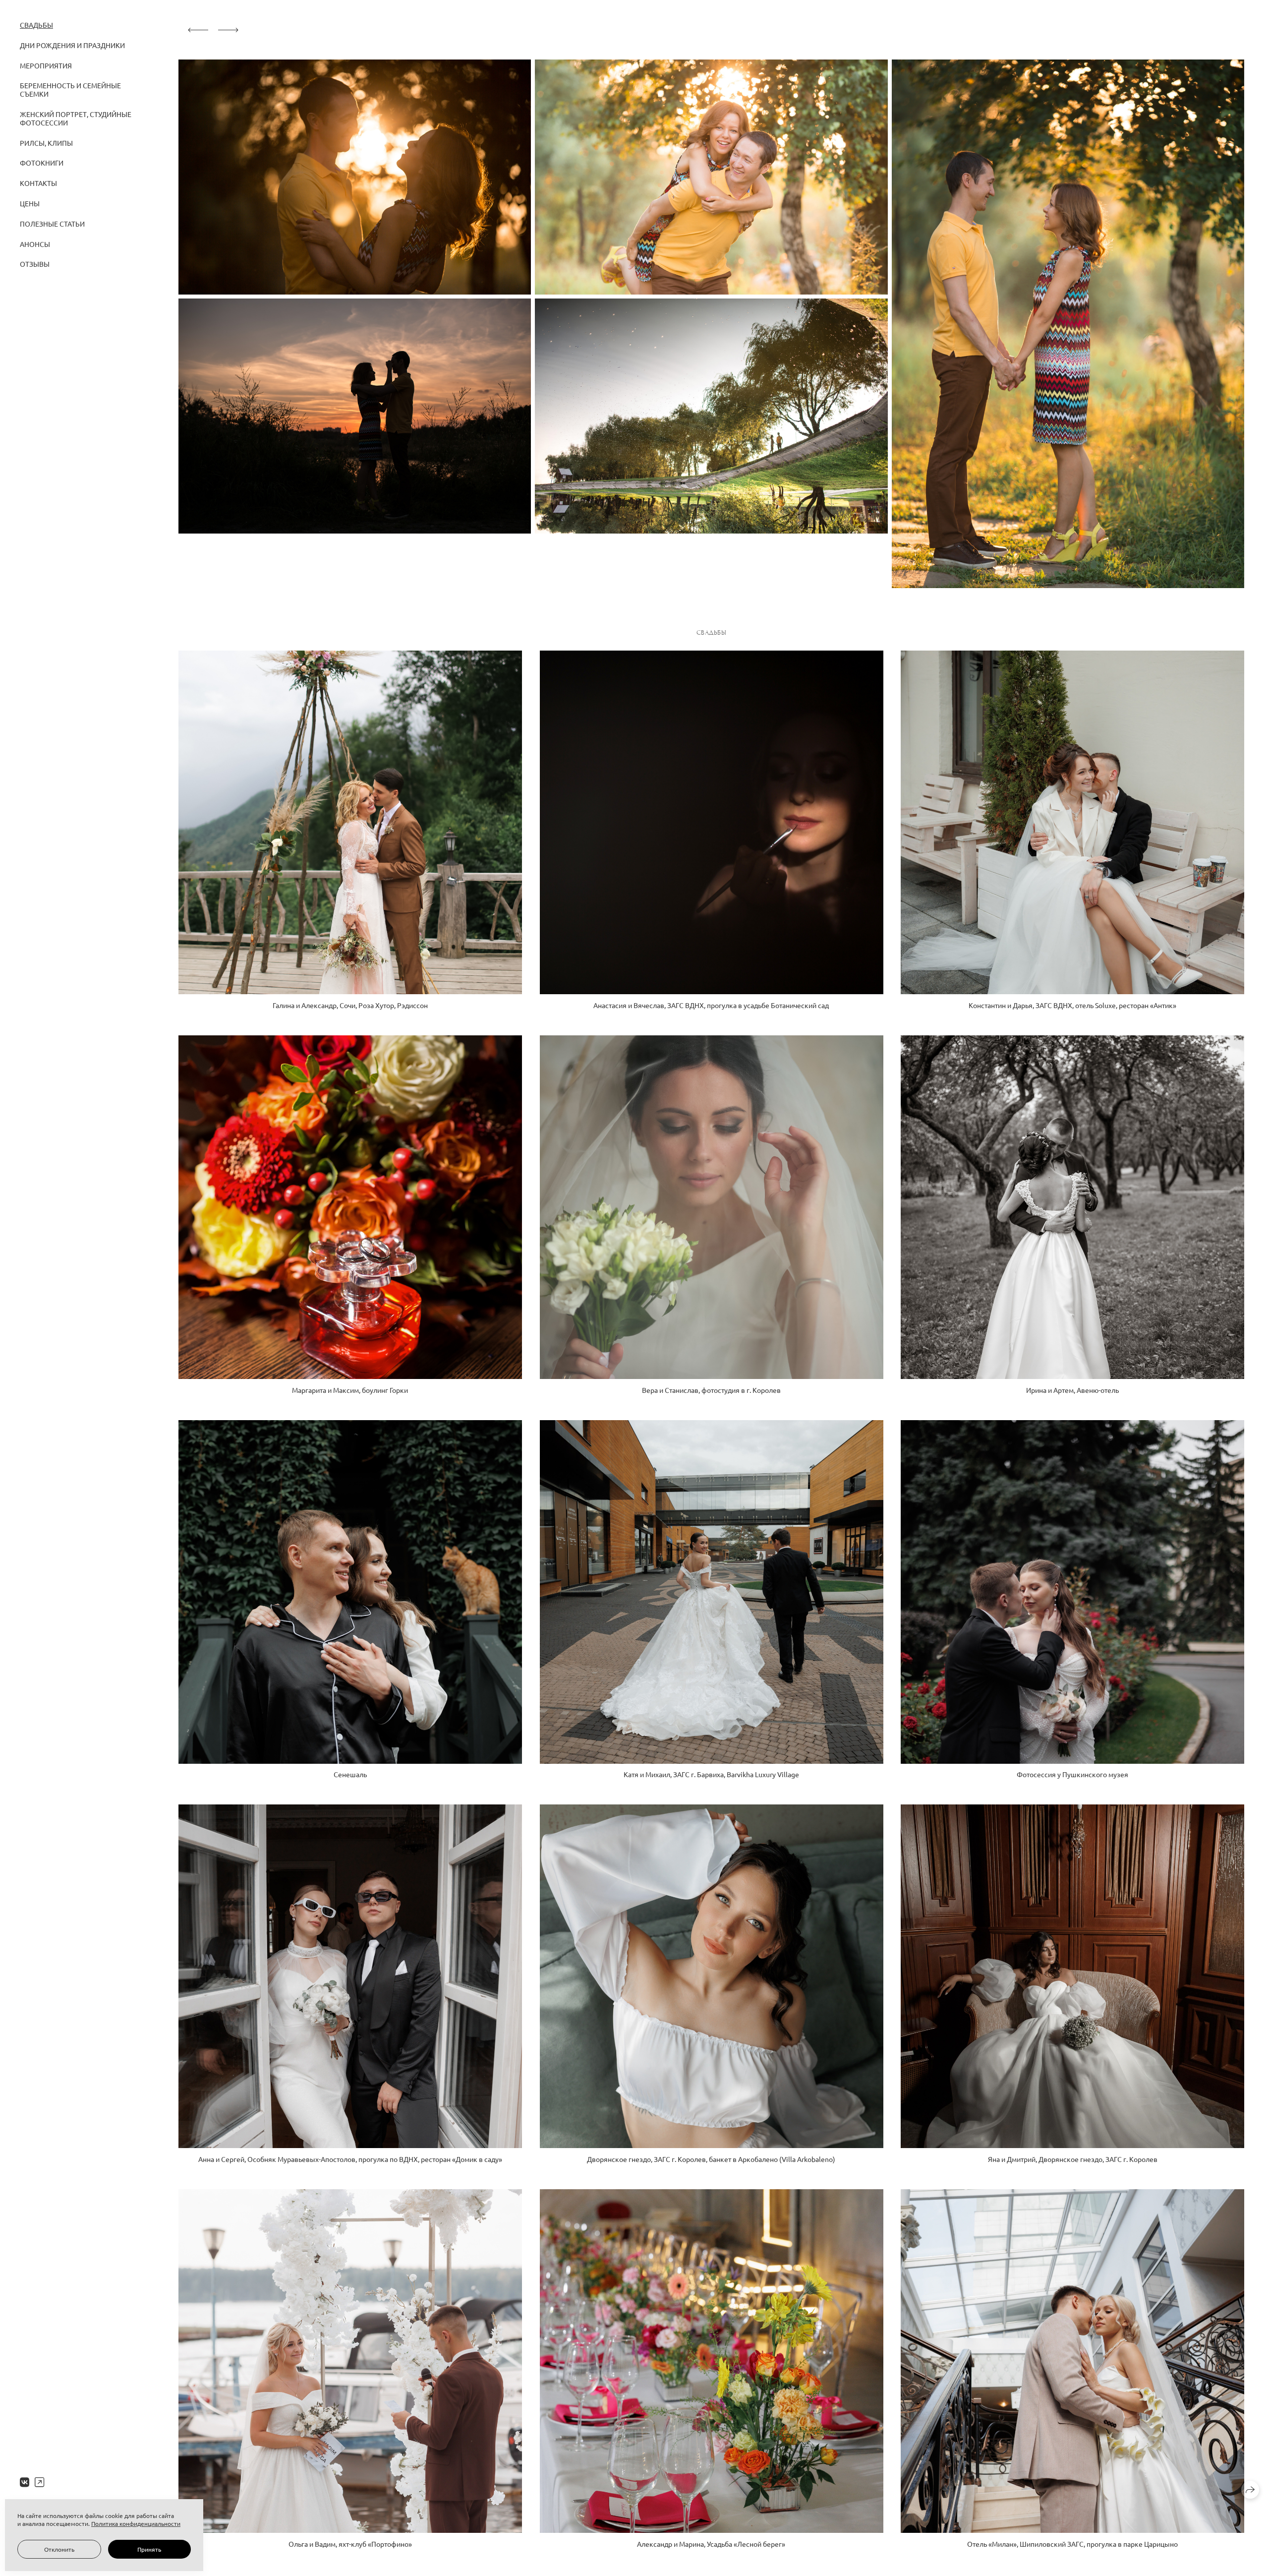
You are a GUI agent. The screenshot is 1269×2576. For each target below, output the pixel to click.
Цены (30, 203)
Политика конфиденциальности (136, 2523)
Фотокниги (42, 163)
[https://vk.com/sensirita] (25, 2482)
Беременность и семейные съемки (70, 90)
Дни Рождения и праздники (72, 45)
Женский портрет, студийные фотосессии (76, 118)
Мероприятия (46, 65)
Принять (149, 2549)
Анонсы (35, 244)
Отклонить (59, 2549)
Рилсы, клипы (46, 143)
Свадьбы (36, 25)
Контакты (38, 183)
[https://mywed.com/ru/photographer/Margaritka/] (39, 2482)
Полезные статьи (52, 224)
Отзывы (35, 264)
